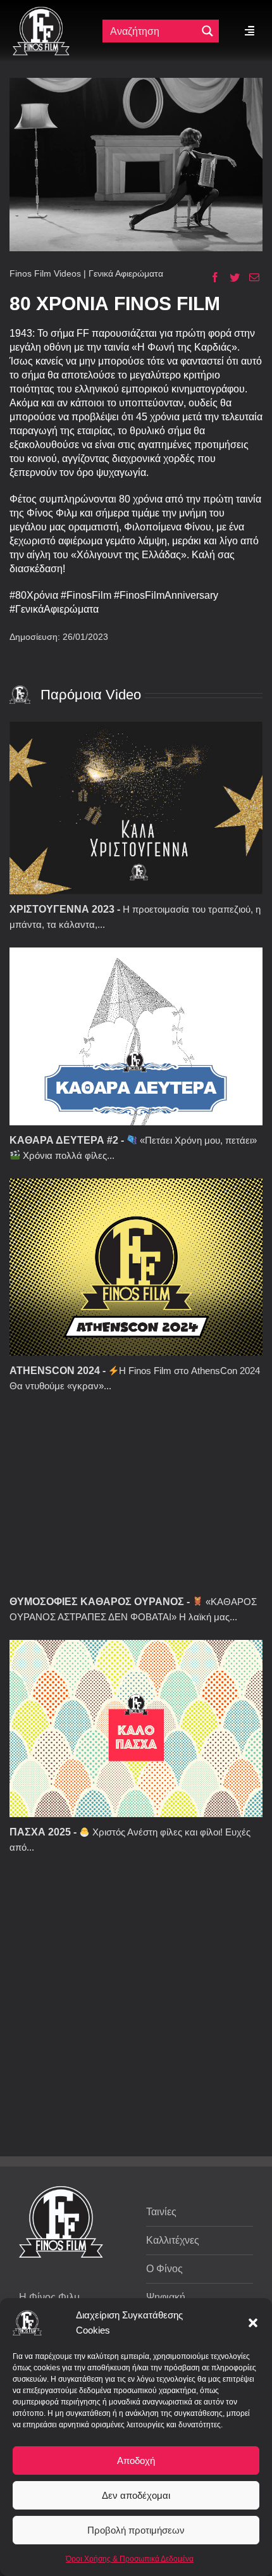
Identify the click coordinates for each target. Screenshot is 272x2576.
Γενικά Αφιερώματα (126, 273)
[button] (253, 2323)
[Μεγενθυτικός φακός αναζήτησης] (207, 31)
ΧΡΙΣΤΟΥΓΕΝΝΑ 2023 (62, 909)
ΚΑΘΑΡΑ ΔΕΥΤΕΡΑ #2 (64, 1140)
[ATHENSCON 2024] (136, 1267)
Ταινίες (161, 2212)
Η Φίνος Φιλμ (49, 2297)
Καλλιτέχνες (173, 2240)
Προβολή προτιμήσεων (136, 2530)
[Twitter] (230, 277)
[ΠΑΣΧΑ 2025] (136, 1729)
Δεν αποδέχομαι (136, 2495)
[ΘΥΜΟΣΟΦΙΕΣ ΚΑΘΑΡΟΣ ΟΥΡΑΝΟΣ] (136, 1497)
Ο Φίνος (164, 2269)
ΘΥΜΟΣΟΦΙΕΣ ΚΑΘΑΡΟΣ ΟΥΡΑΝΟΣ (97, 1602)
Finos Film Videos (45, 273)
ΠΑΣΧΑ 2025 (40, 1832)
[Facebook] (210, 277)
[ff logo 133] (41, 12)
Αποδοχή (136, 2460)
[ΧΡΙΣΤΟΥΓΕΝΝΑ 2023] (136, 808)
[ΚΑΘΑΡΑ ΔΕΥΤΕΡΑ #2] (136, 1036)
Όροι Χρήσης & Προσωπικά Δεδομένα (130, 2559)
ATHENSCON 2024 (55, 1371)
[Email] (250, 277)
